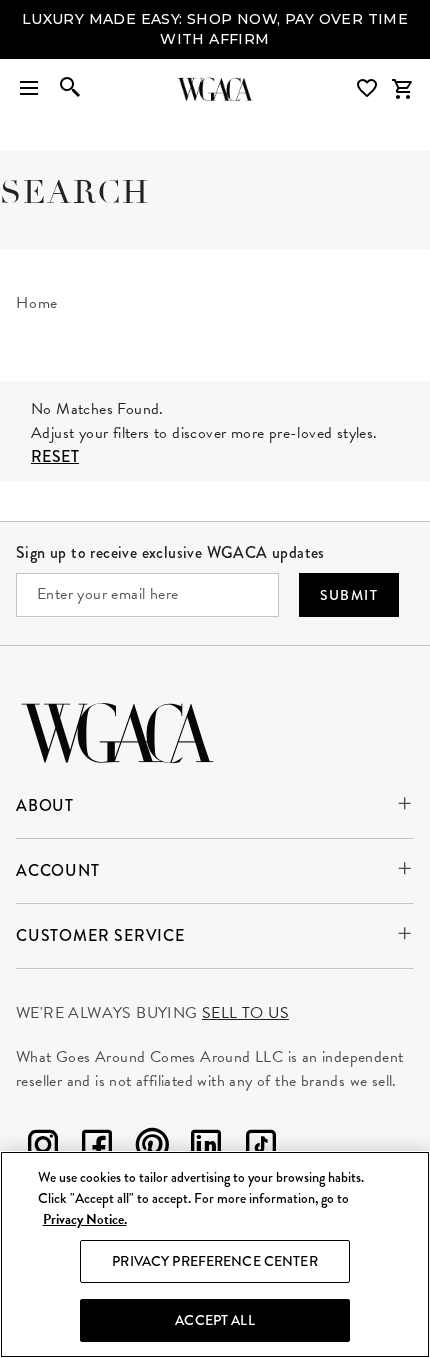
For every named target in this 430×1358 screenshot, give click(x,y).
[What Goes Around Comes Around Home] (215, 70)
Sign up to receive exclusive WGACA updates (170, 533)
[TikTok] (261, 1129)
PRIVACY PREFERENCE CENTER (215, 1261)
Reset (55, 437)
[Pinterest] (152, 1129)
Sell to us (245, 994)
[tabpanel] (215, 346)
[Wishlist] (369, 68)
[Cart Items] (402, 70)
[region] (215, 1254)
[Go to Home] (117, 711)
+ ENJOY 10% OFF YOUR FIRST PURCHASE (214, 19)
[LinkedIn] (206, 1129)
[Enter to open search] (70, 70)
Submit (349, 576)
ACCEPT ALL (214, 1320)
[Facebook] (97, 1129)
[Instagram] (43, 1129)
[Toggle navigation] (29, 70)
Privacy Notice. (85, 1219)
